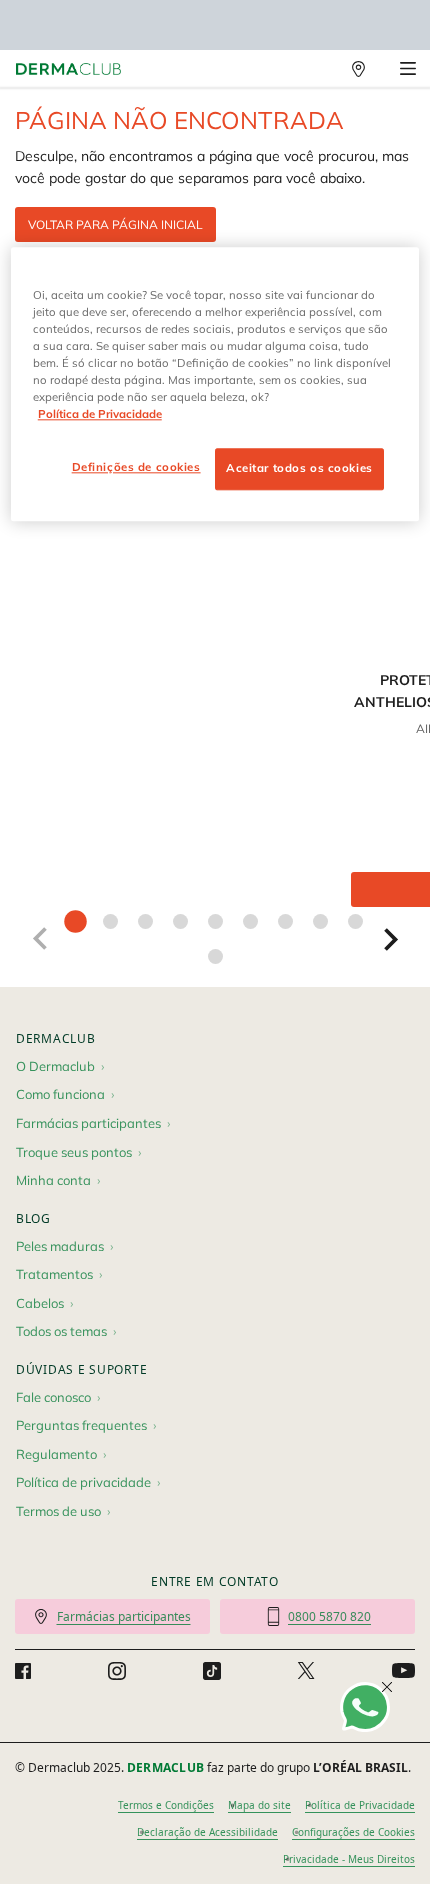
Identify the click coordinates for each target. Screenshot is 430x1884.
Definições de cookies (136, 467)
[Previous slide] (39, 939)
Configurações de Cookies (353, 1832)
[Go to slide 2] (110, 921)
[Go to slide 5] (215, 921)
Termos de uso (58, 1511)
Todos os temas (61, 1331)
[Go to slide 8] (320, 921)
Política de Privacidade (360, 1805)
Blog (33, 1218)
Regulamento (56, 1454)
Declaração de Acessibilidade (207, 1832)
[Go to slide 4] (180, 921)
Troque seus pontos (74, 1152)
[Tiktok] (212, 1671)
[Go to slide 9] (355, 921)
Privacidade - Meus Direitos (349, 1859)
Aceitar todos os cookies (299, 468)
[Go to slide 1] (75, 921)
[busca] (315, 69)
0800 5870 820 (329, 1616)
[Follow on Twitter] (306, 1671)
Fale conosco (53, 1397)
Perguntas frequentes (81, 1425)
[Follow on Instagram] (117, 1671)
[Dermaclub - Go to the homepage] (68, 69)
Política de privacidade (83, 1482)
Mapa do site (259, 1805)
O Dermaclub (55, 1066)
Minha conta (53, 1180)
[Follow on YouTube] (403, 1671)
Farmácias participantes (88, 1123)
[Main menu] (407, 69)
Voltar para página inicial (115, 224)
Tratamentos (54, 1274)
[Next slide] (391, 939)
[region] (215, 384)
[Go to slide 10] (215, 956)
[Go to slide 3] (145, 921)
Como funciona (60, 1094)
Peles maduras (60, 1246)
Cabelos (40, 1303)
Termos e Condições (166, 1805)
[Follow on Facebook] (23, 1671)
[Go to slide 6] (250, 921)
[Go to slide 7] (285, 921)
